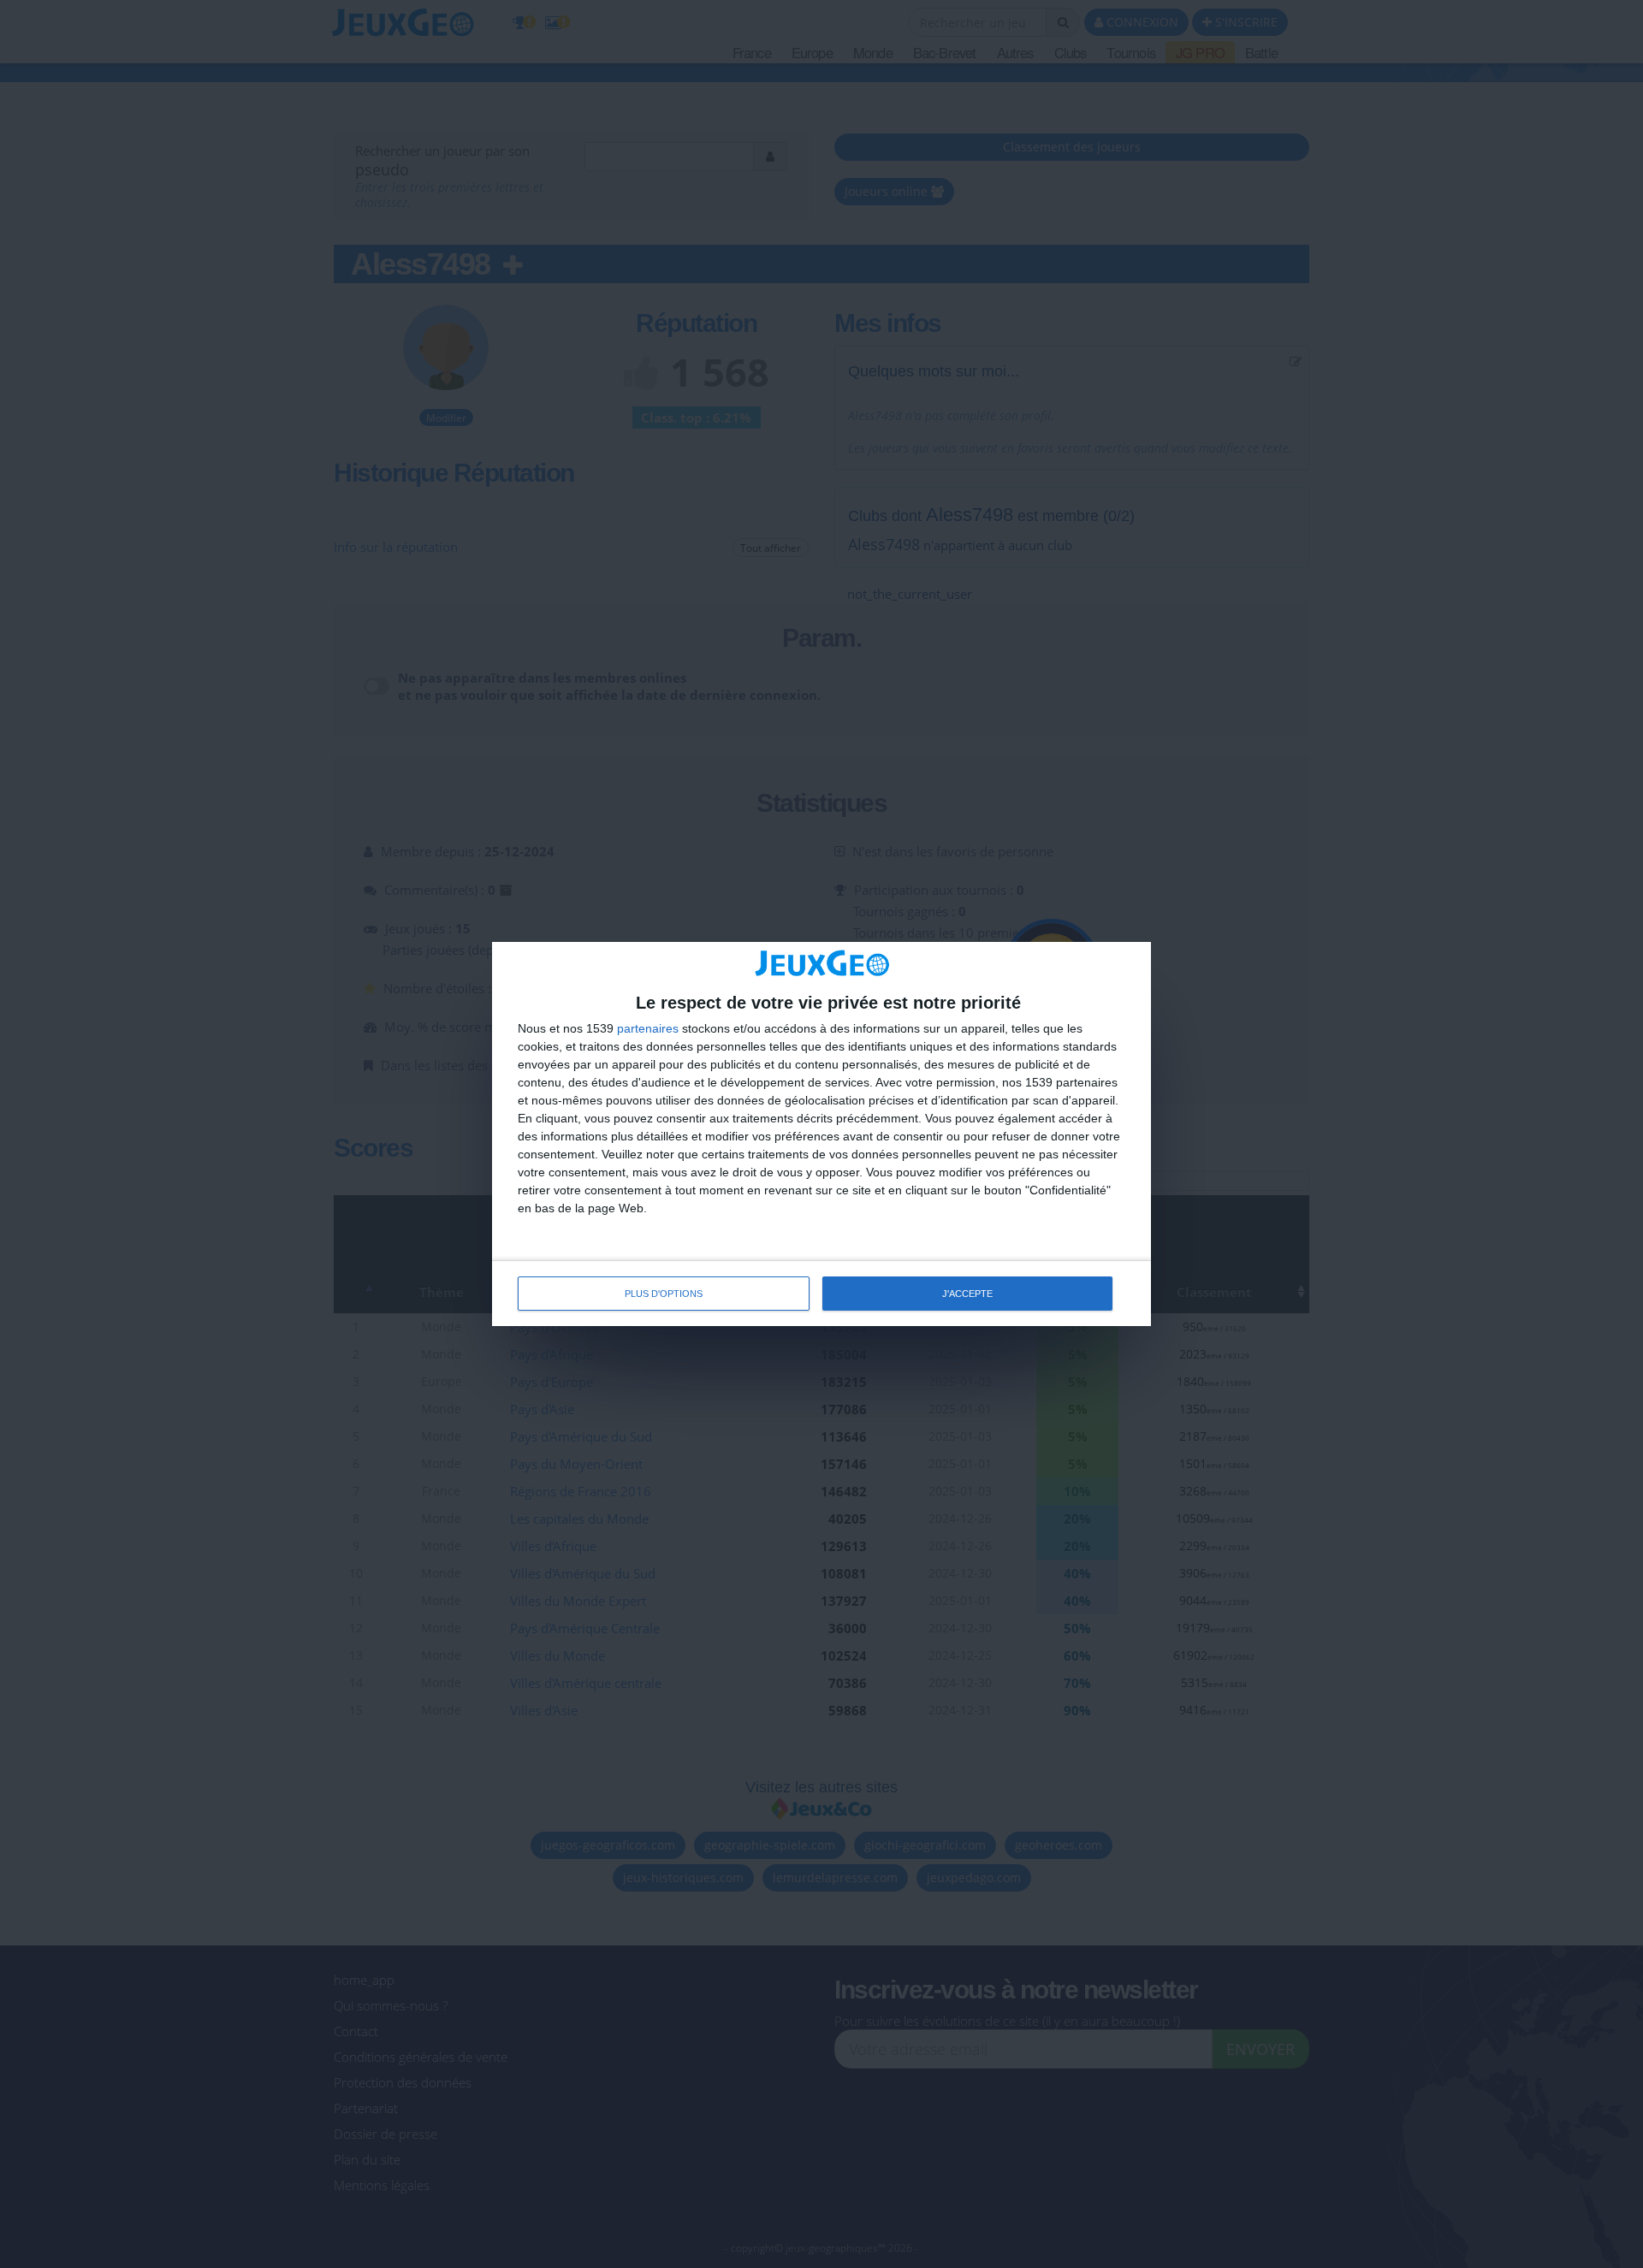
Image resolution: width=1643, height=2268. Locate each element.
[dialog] (821, 1134)
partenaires (648, 1028)
